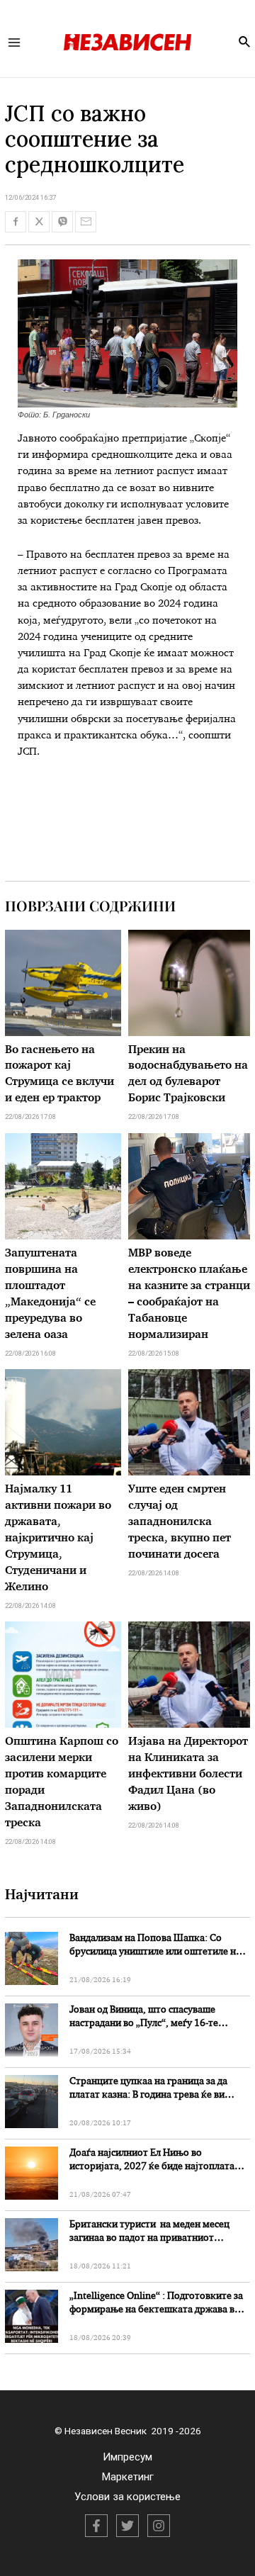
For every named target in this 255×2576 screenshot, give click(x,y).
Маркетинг (128, 2477)
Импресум (127, 2457)
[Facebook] (96, 2526)
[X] (127, 2526)
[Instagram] (159, 2526)
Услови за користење (127, 2497)
